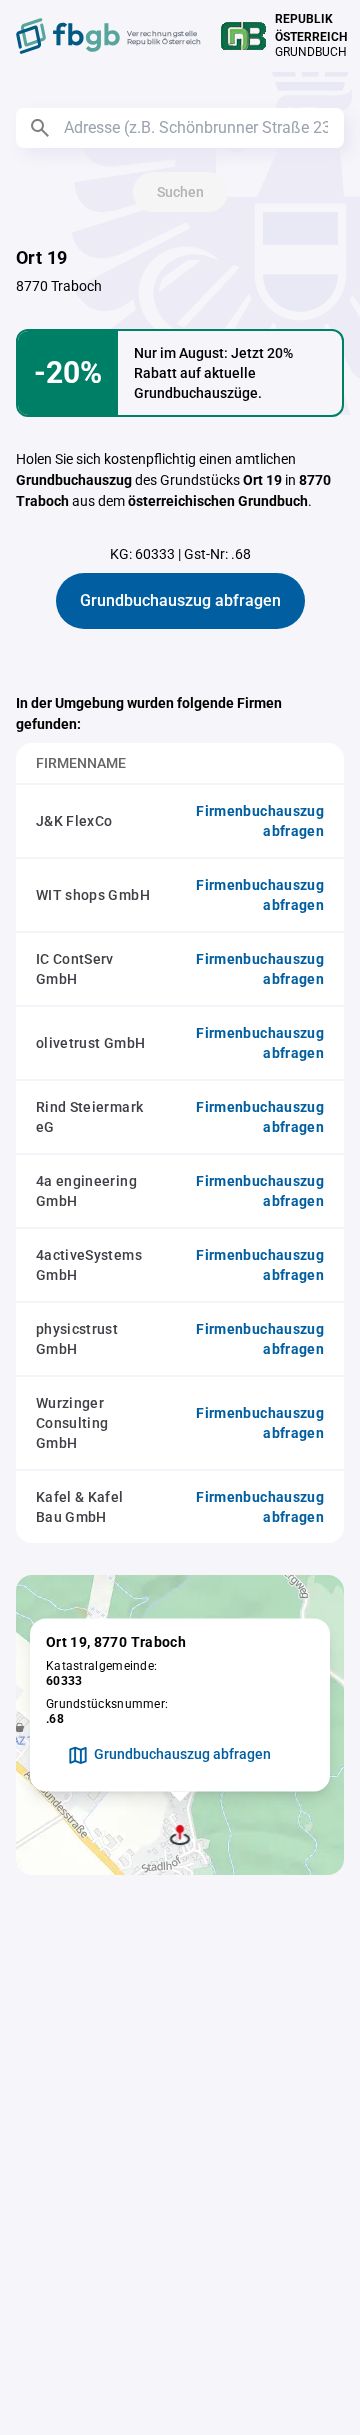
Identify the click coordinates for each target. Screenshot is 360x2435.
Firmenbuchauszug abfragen (260, 821)
